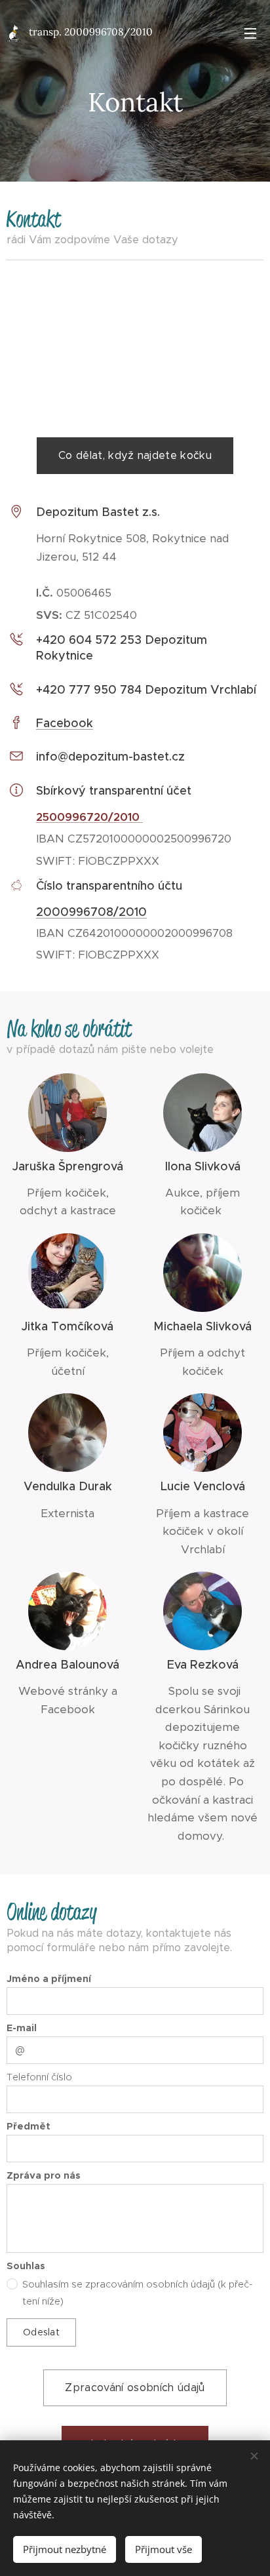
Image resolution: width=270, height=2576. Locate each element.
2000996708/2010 (91, 912)
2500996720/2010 (89, 817)
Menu (250, 33)
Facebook (65, 723)
